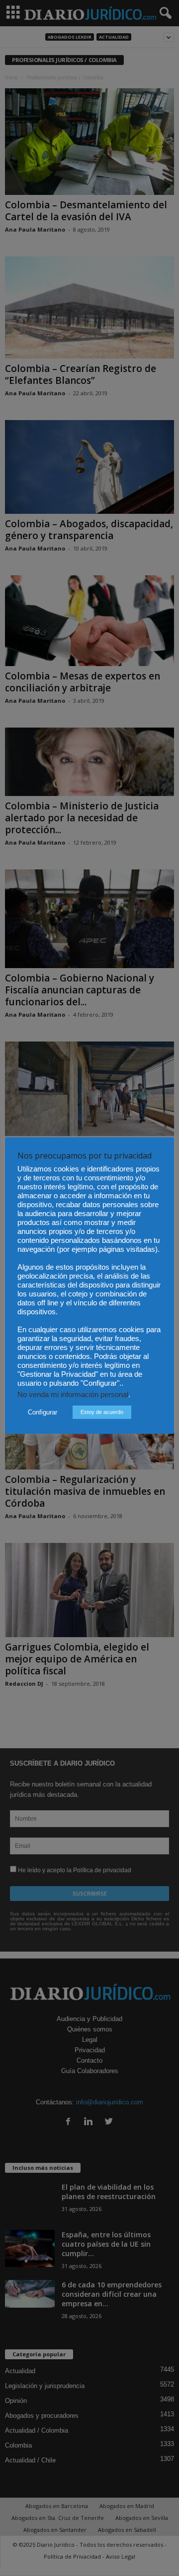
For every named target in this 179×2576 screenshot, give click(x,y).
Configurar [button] (43, 1412)
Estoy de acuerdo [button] (102, 1412)
